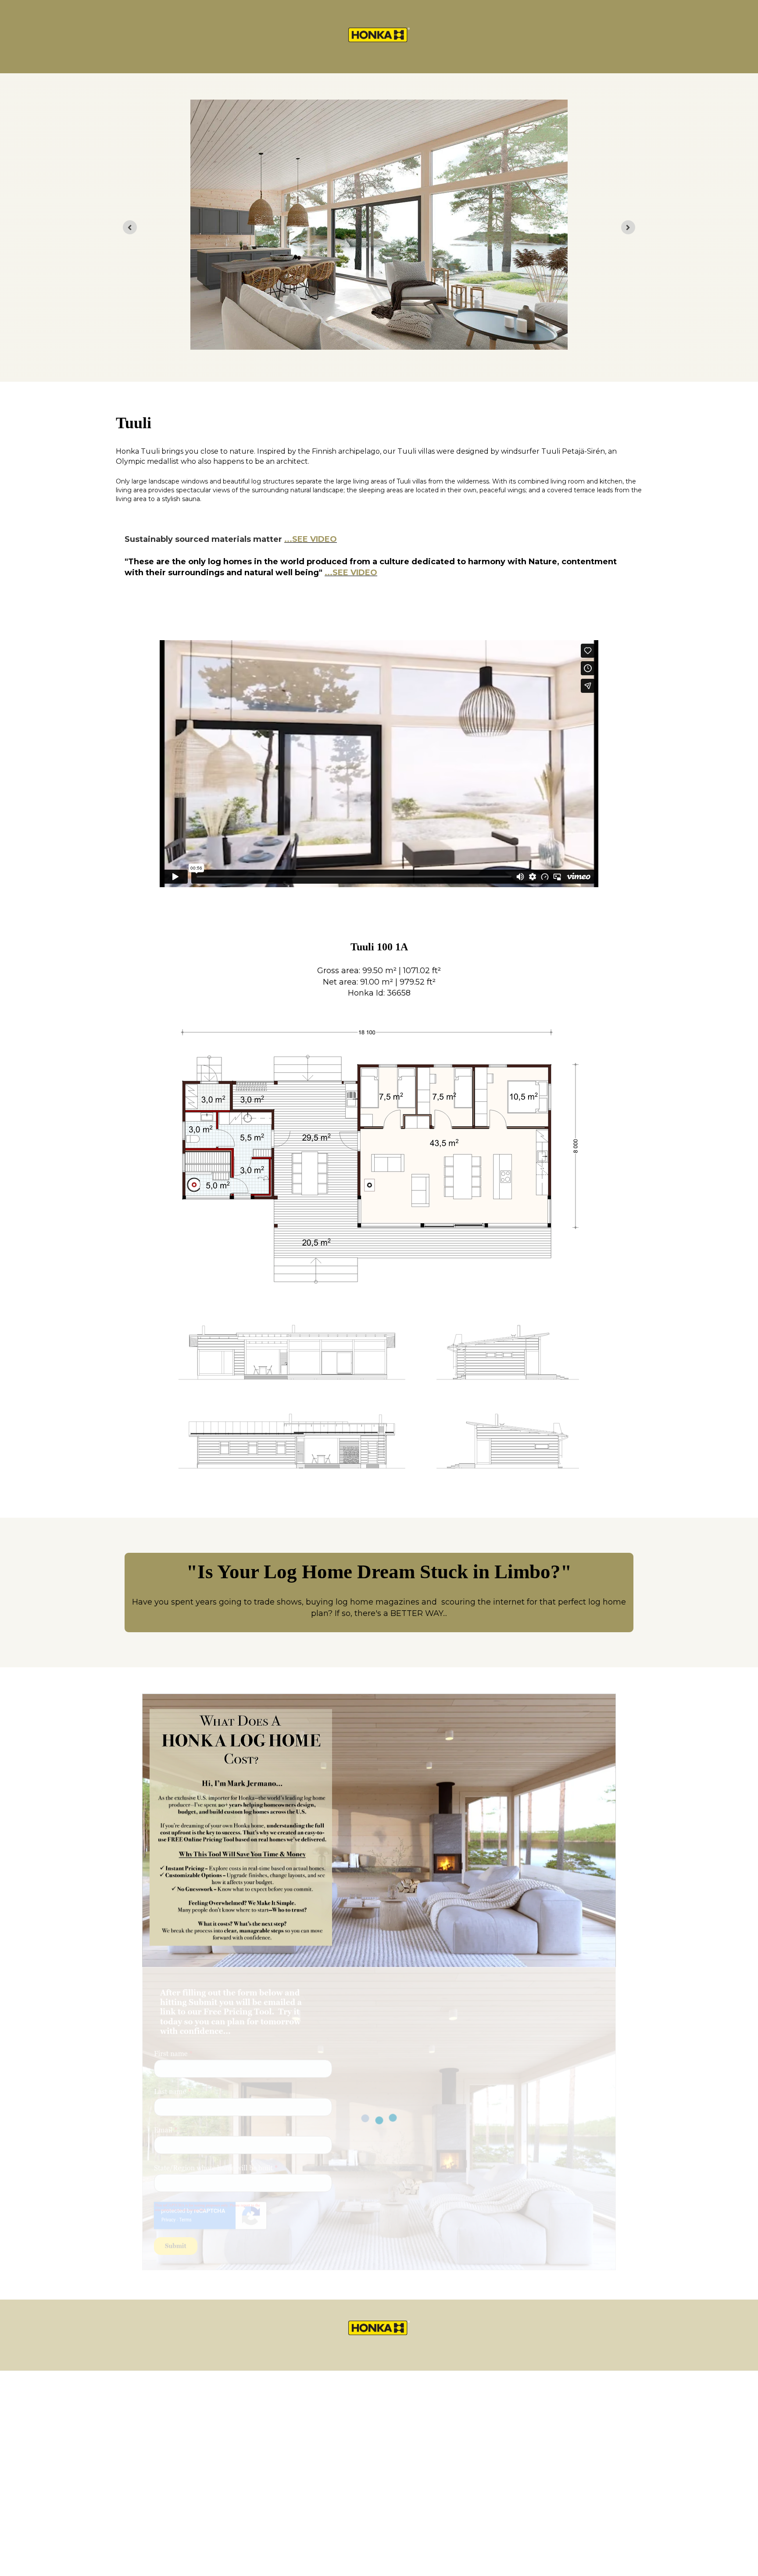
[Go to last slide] (130, 227)
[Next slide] (628, 227)
